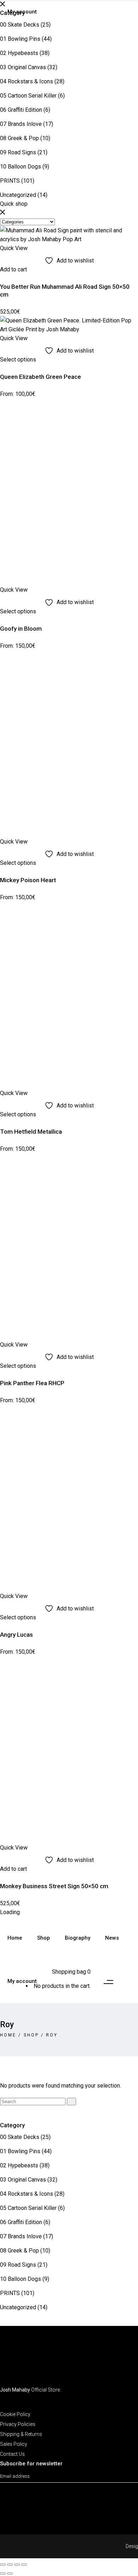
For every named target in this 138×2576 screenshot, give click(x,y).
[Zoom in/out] (3, 2565)
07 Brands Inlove (21, 124)
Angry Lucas (16, 1635)
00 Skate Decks (20, 25)
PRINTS (10, 181)
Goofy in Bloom (21, 629)
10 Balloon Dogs (21, 167)
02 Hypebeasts (19, 53)
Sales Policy (14, 2444)
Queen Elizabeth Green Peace (41, 377)
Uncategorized (18, 195)
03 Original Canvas (23, 67)
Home (8, 2035)
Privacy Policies (18, 2424)
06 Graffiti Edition (21, 110)
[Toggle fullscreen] (10, 2565)
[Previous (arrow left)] (3, 2574)
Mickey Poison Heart (28, 880)
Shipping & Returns (21, 2434)
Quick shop (14, 204)
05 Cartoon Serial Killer (28, 96)
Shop (31, 2035)
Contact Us (12, 2454)
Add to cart (13, 269)
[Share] (17, 2565)
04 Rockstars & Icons (27, 81)
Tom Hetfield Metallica (31, 1132)
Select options (18, 360)
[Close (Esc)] (24, 2565)
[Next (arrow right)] (10, 2574)
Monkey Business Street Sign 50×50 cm (54, 1886)
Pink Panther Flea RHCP (32, 1383)
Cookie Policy (15, 2414)
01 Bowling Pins (20, 39)
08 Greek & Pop (19, 138)
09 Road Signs (18, 152)
